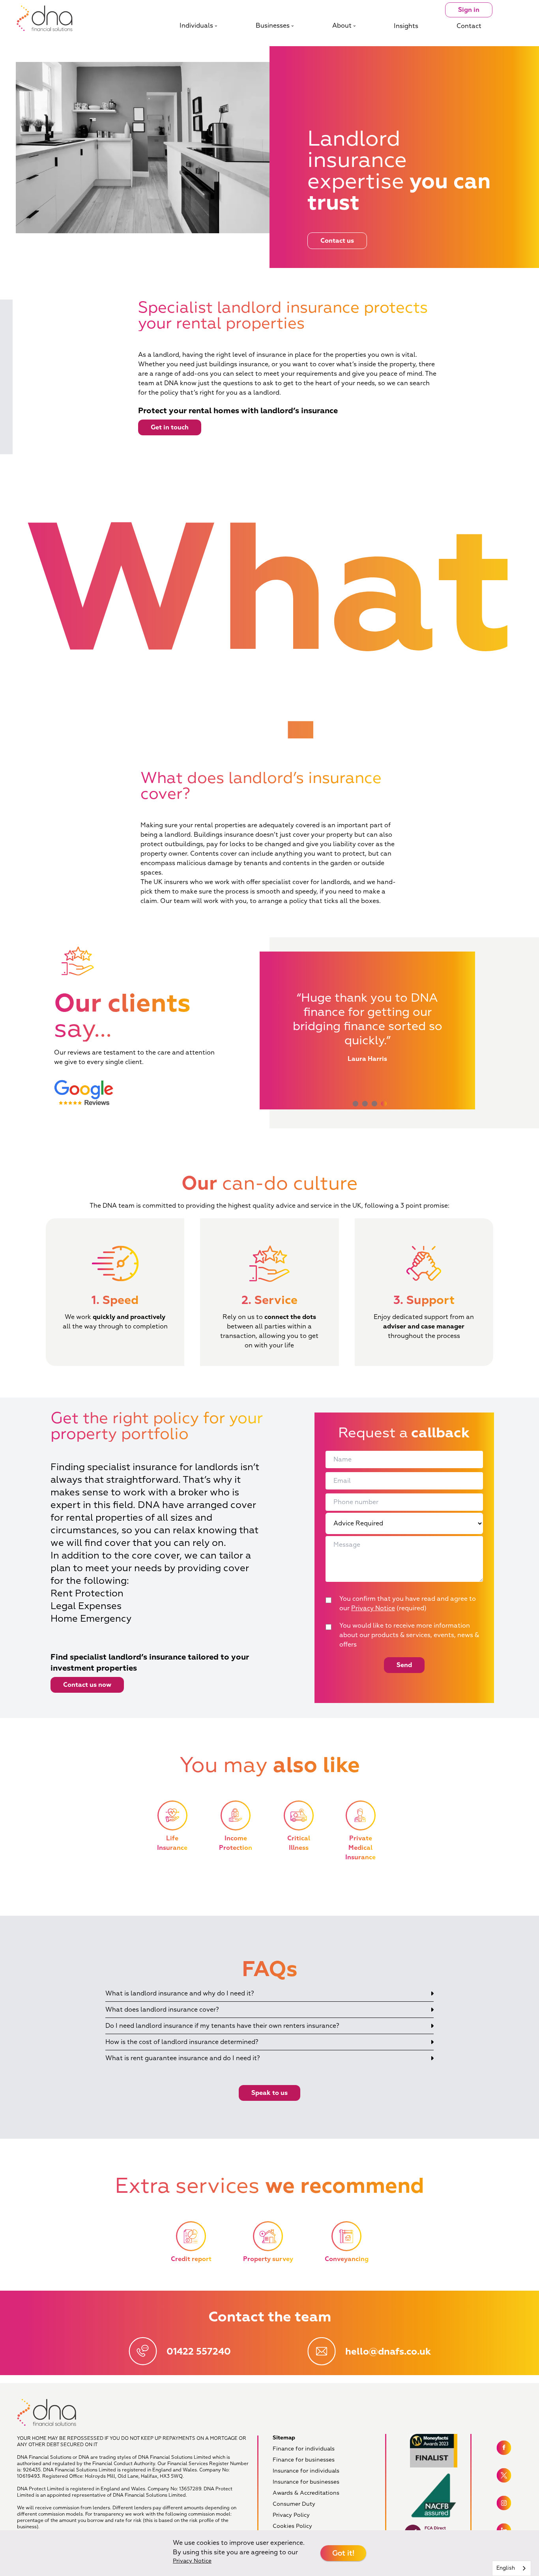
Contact (469, 26)
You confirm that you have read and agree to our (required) (408, 1604)
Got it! (343, 2553)
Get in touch (170, 427)
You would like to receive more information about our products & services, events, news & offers (409, 1635)
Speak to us (269, 2093)
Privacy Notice (373, 1608)
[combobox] (512, 2568)
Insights (406, 26)
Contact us (337, 241)
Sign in (469, 10)
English (506, 2568)
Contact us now (87, 1685)
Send (404, 1665)
